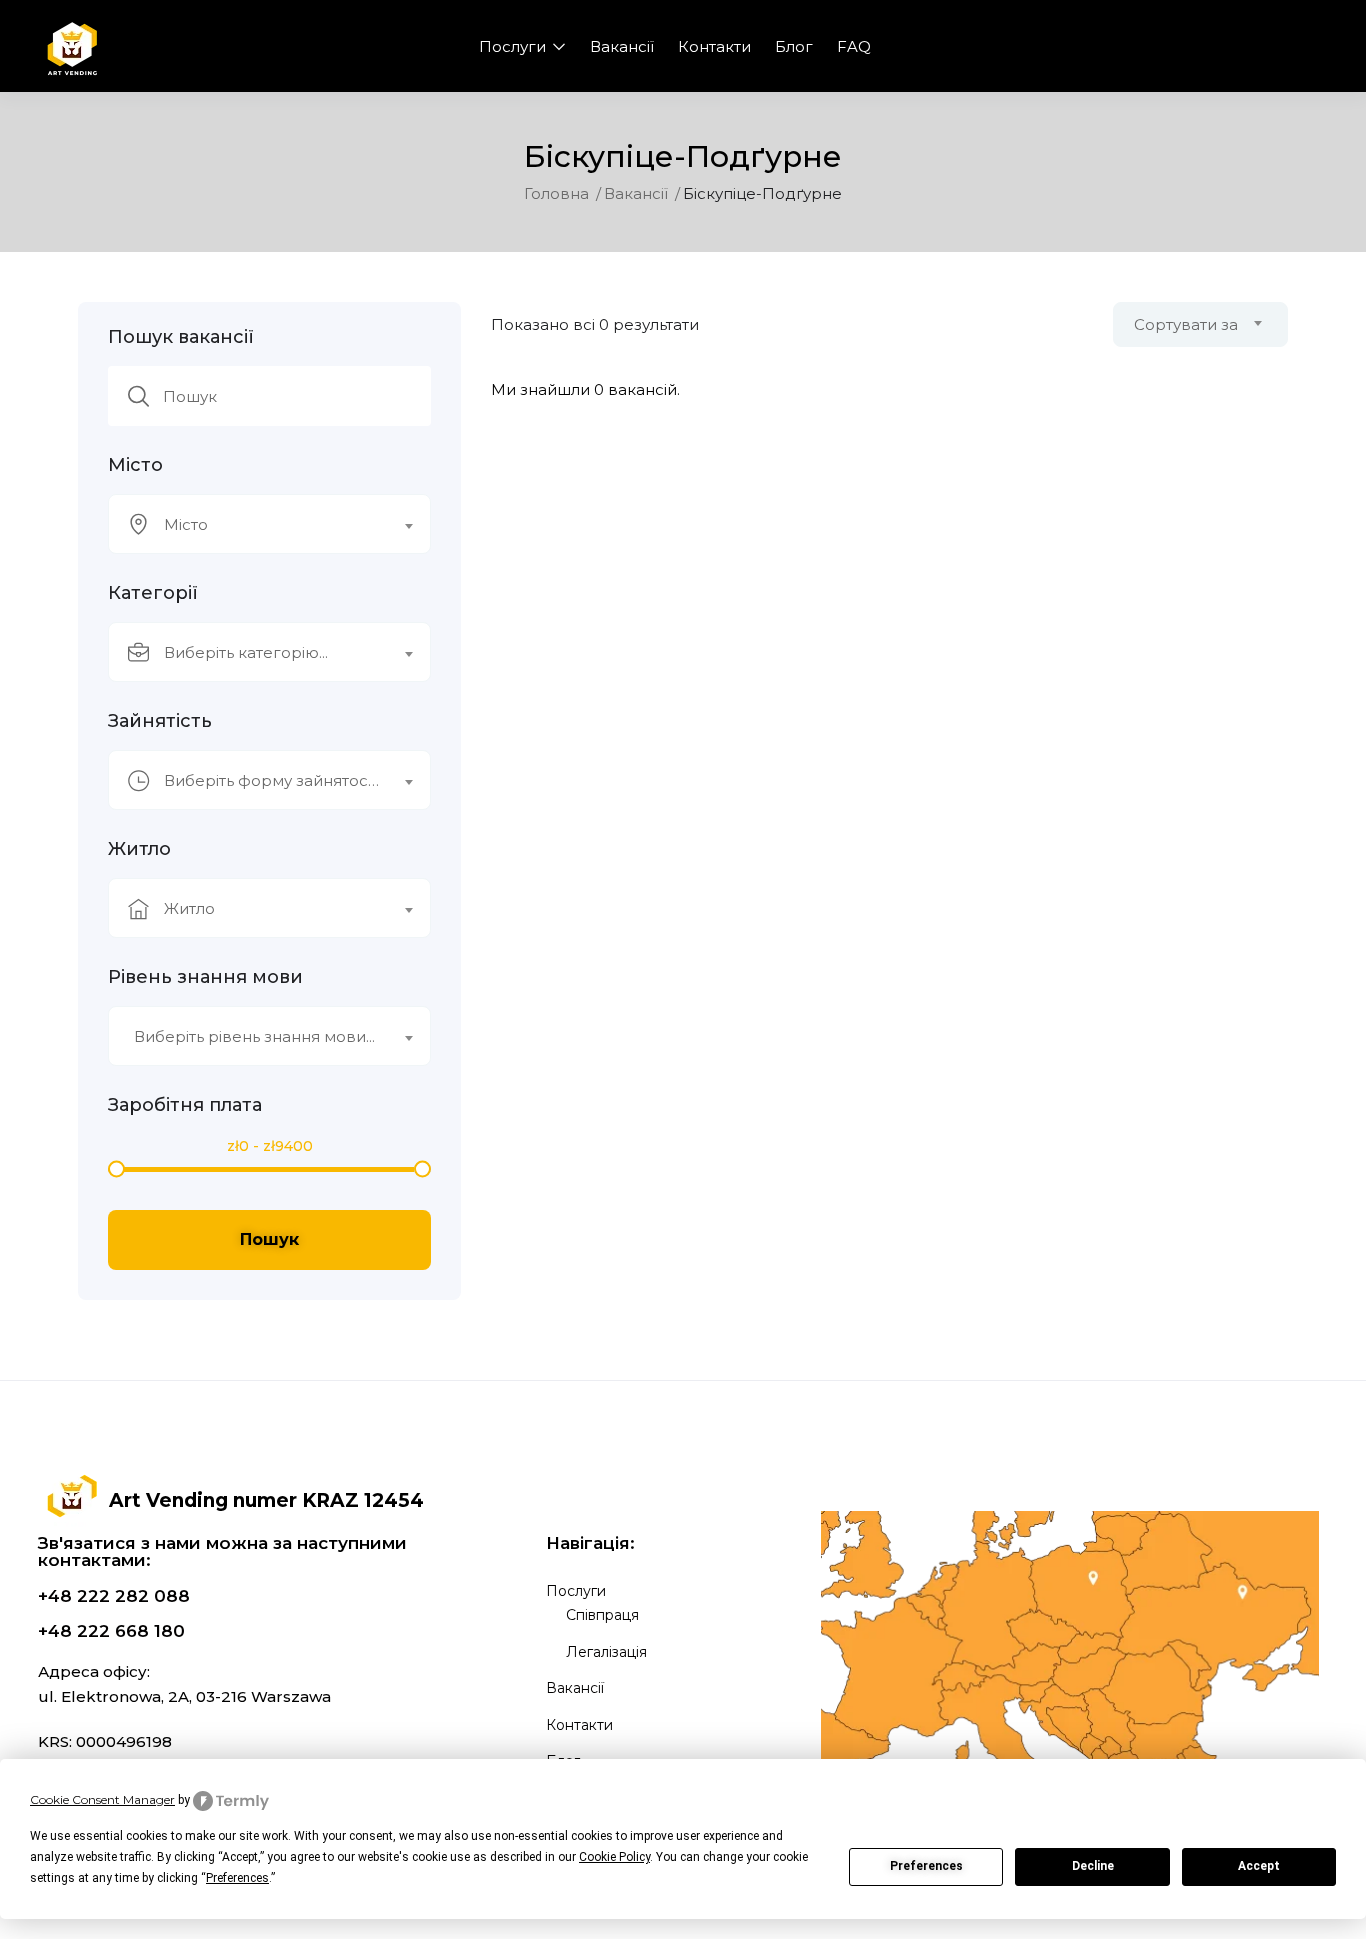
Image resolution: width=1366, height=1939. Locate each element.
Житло (139, 849)
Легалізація (606, 1652)
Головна (556, 193)
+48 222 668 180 (111, 1631)
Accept (1259, 1866)
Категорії (153, 593)
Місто (135, 465)
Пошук (269, 1239)
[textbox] (257, 525)
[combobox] (269, 524)
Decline (1093, 1866)
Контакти (714, 46)
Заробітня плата (185, 1105)
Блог (794, 46)
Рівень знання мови (205, 977)
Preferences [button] (237, 1878)
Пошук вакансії (181, 337)
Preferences (926, 1866)
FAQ (854, 46)
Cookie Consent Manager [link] (102, 1799)
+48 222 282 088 (114, 1596)
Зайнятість (160, 721)
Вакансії (622, 46)
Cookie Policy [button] (614, 1857)
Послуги (514, 46)
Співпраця (602, 1615)
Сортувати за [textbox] (1186, 324)
